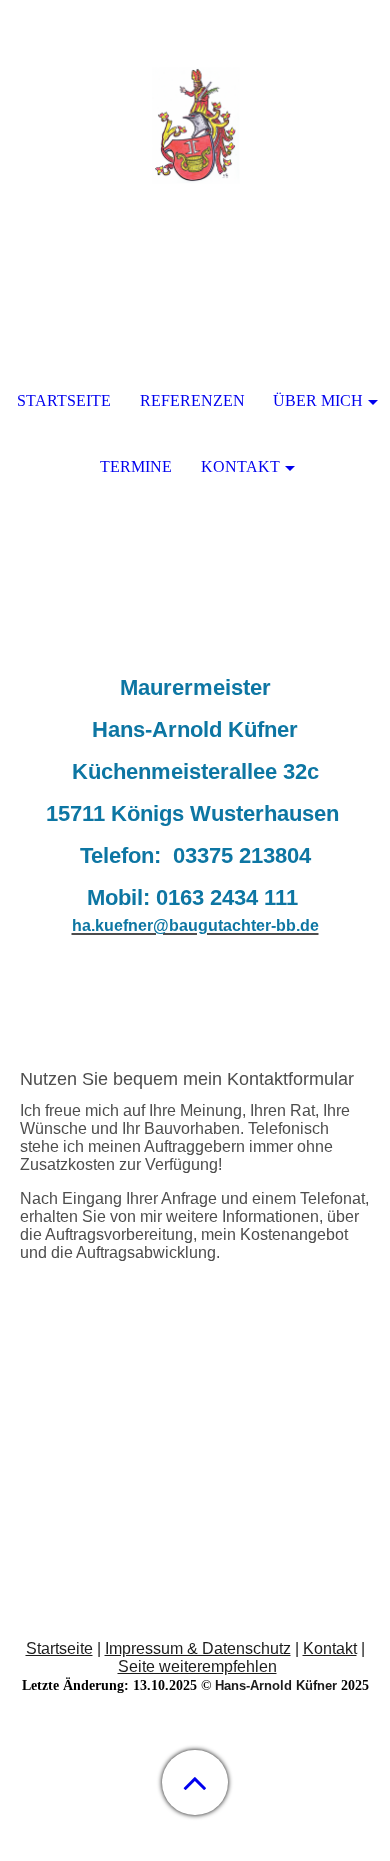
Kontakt (330, 1648)
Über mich (318, 400)
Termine (136, 466)
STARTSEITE (64, 400)
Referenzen (192, 400)
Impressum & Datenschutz (198, 1648)
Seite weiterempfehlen (197, 1666)
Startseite (59, 1648)
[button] (195, 1782)
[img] (195, 125)
